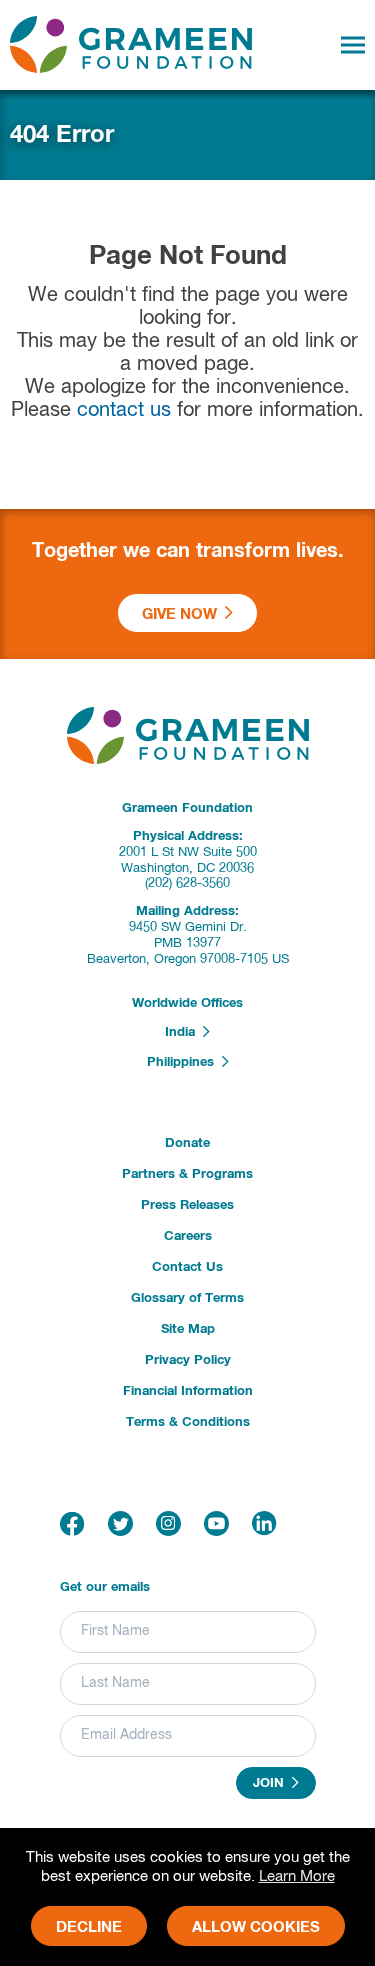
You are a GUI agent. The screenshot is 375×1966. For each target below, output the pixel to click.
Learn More (297, 1876)
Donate (187, 1143)
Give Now (183, 614)
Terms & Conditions (188, 1422)
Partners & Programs (187, 1174)
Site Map (188, 1329)
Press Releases (187, 1205)
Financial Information (188, 1391)
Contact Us (187, 1267)
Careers (188, 1236)
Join (272, 1784)
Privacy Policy (188, 1360)
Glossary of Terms (187, 1298)
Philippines (184, 1062)
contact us (124, 410)
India (184, 1033)
